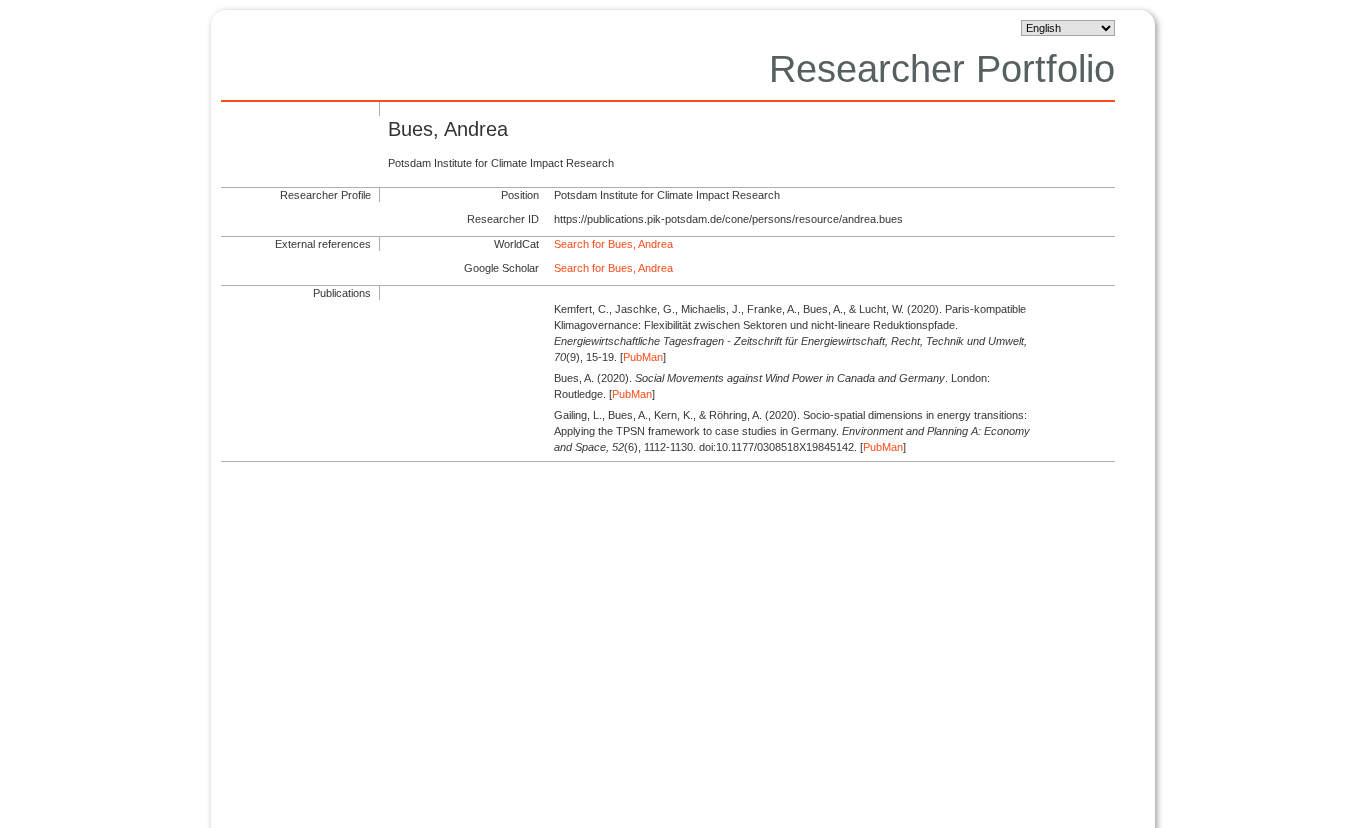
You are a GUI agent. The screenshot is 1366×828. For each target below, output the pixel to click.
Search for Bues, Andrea (613, 244)
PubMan (643, 357)
